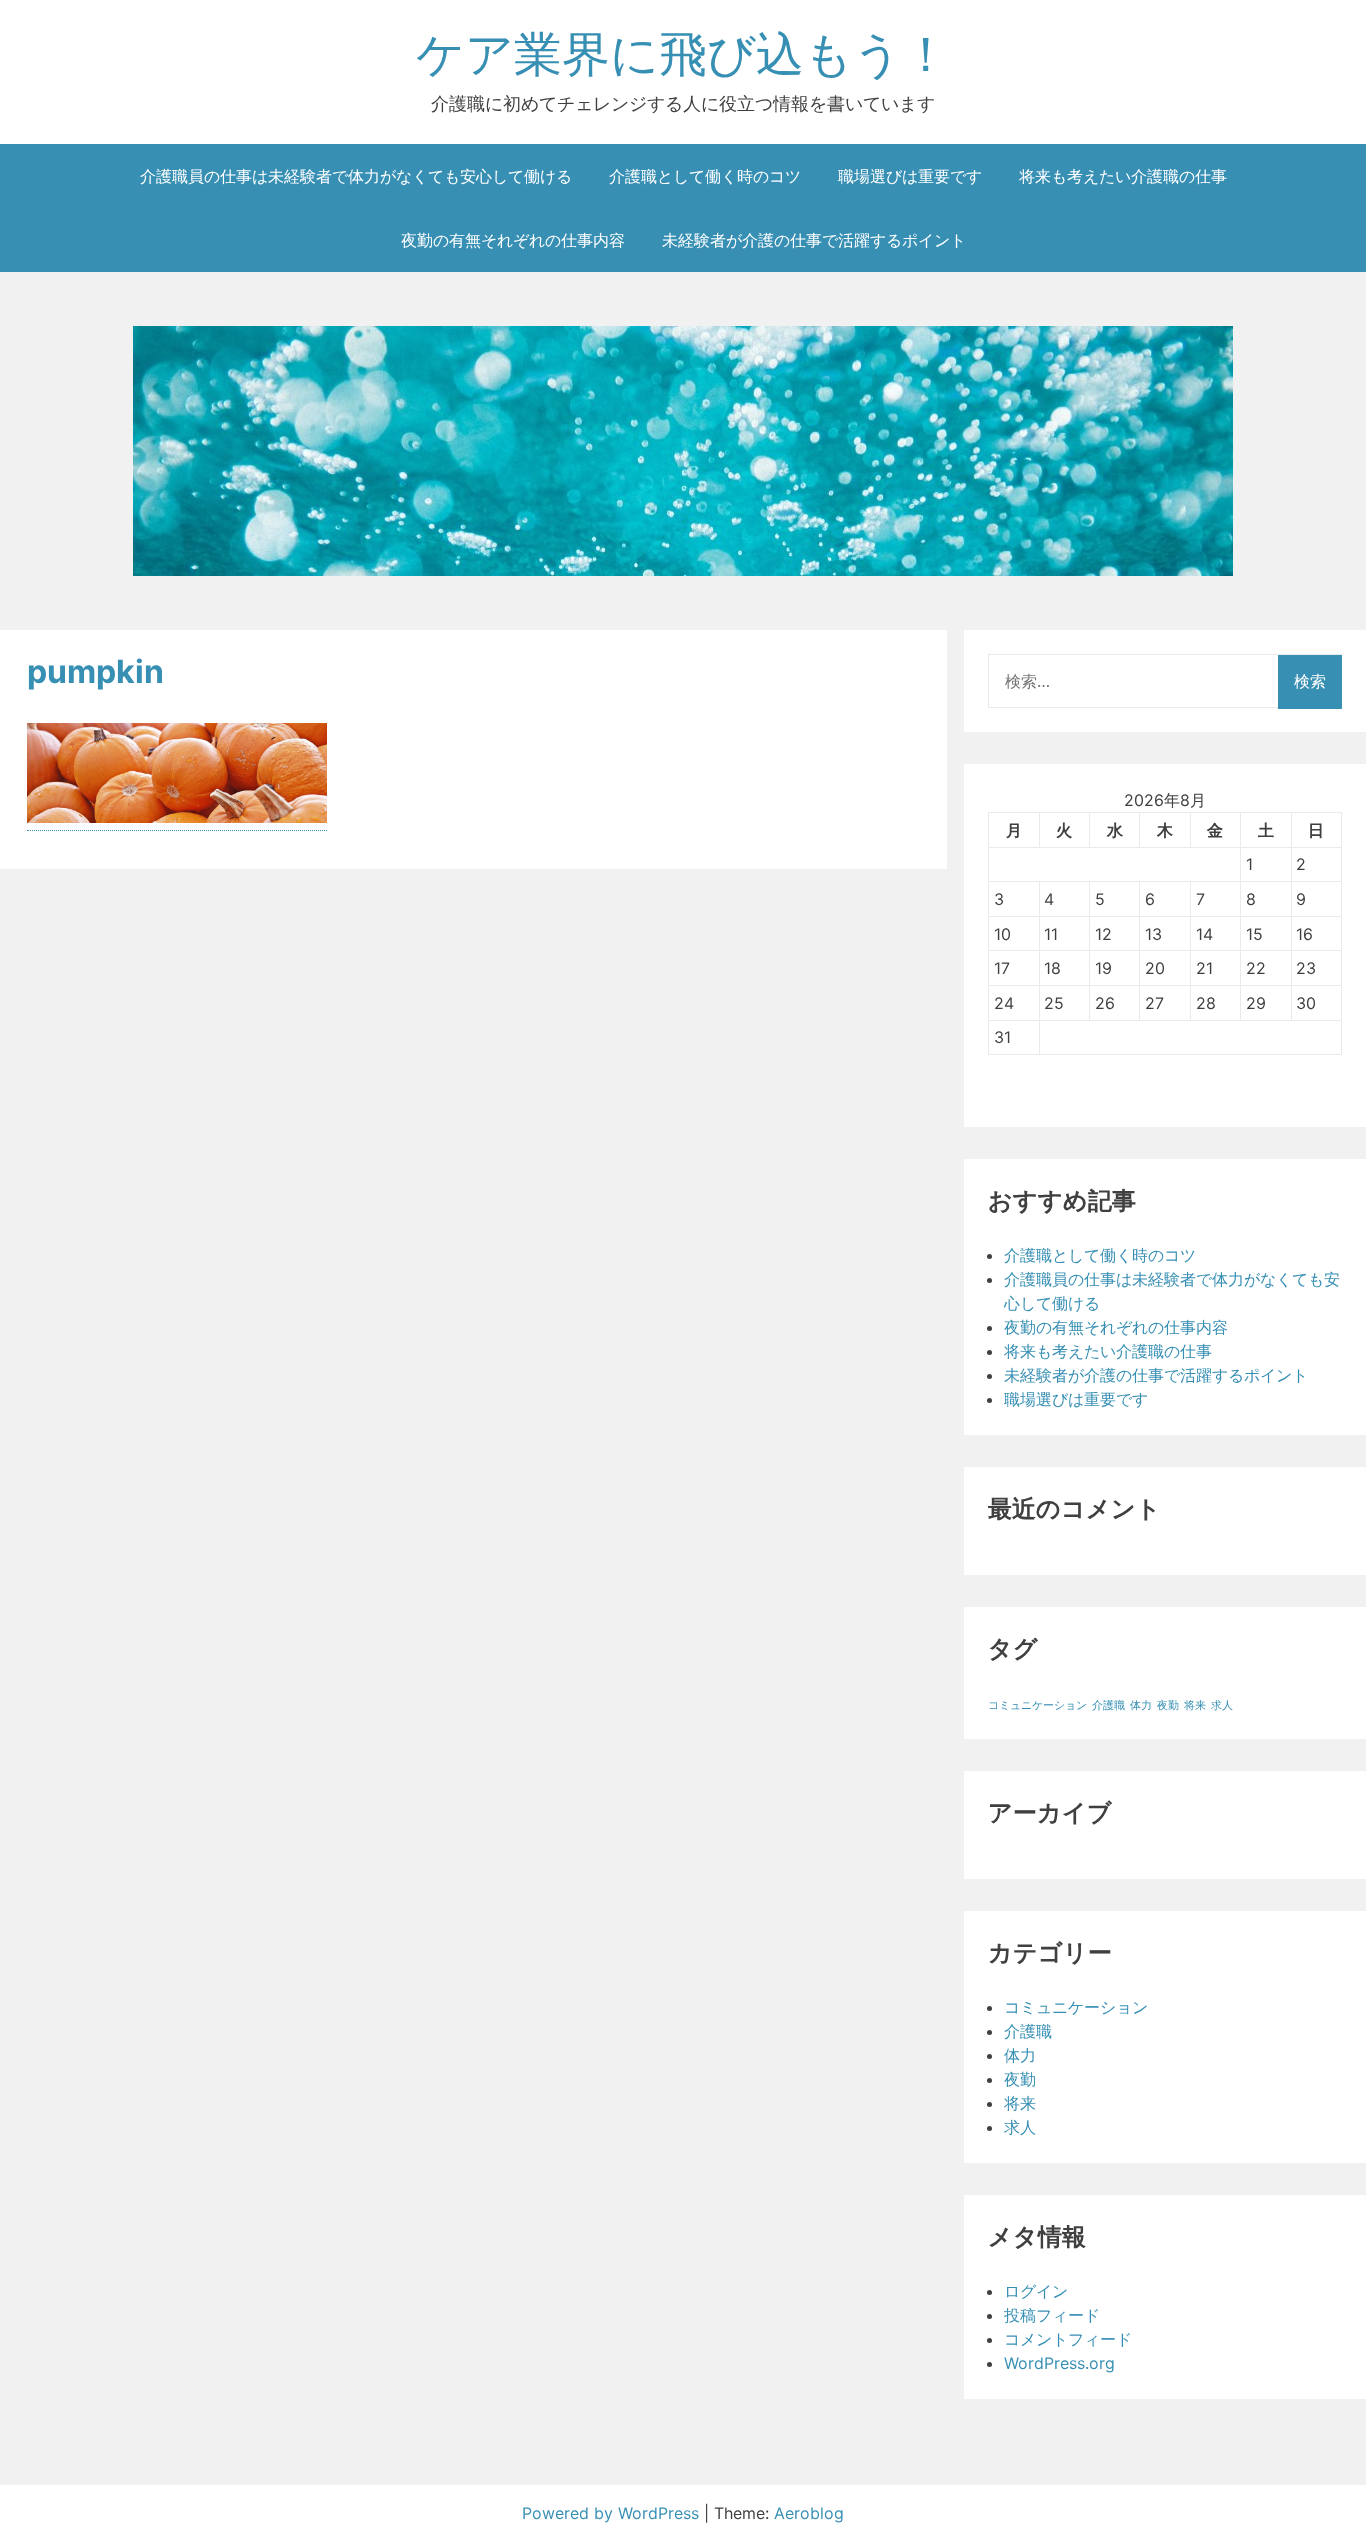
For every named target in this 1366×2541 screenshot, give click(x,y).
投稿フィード (1052, 2315)
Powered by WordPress (613, 2513)
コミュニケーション (1037, 1705)
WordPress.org (1059, 2363)
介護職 (1108, 1705)
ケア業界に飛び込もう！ (683, 53)
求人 (1222, 1705)
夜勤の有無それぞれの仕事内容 (513, 240)
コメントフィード (1068, 2339)
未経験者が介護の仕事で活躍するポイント (814, 240)
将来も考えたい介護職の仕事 (1123, 176)
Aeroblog (809, 2513)
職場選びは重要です (910, 176)
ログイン (1036, 2291)
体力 (1141, 1705)
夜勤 (1168, 1705)
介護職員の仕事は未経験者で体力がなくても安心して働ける (356, 176)
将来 (1195, 1705)
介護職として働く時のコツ (705, 176)
